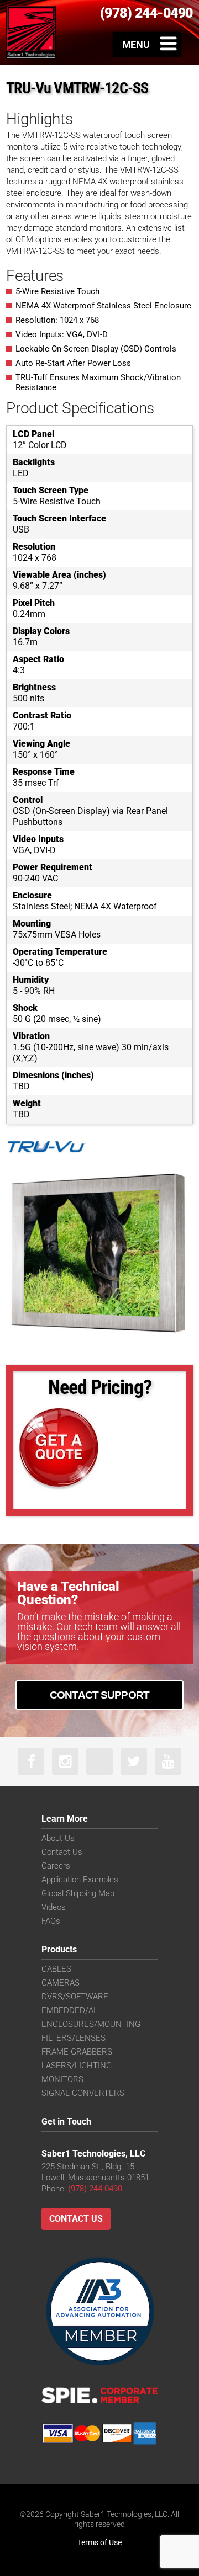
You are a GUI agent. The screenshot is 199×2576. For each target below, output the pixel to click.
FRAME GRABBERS (77, 2052)
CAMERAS (61, 1983)
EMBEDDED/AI (69, 2010)
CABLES (56, 1969)
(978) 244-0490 (95, 2189)
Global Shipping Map (78, 1893)
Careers (56, 1866)
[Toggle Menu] (147, 44)
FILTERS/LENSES (74, 2038)
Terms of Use (99, 2542)
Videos (54, 1907)
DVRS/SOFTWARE (75, 1997)
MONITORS (62, 2079)
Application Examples (80, 1880)
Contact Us (62, 1852)
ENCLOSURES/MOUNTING (91, 2024)
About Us (58, 1838)
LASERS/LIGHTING (77, 2066)
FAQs (51, 1921)
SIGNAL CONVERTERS (83, 2093)
